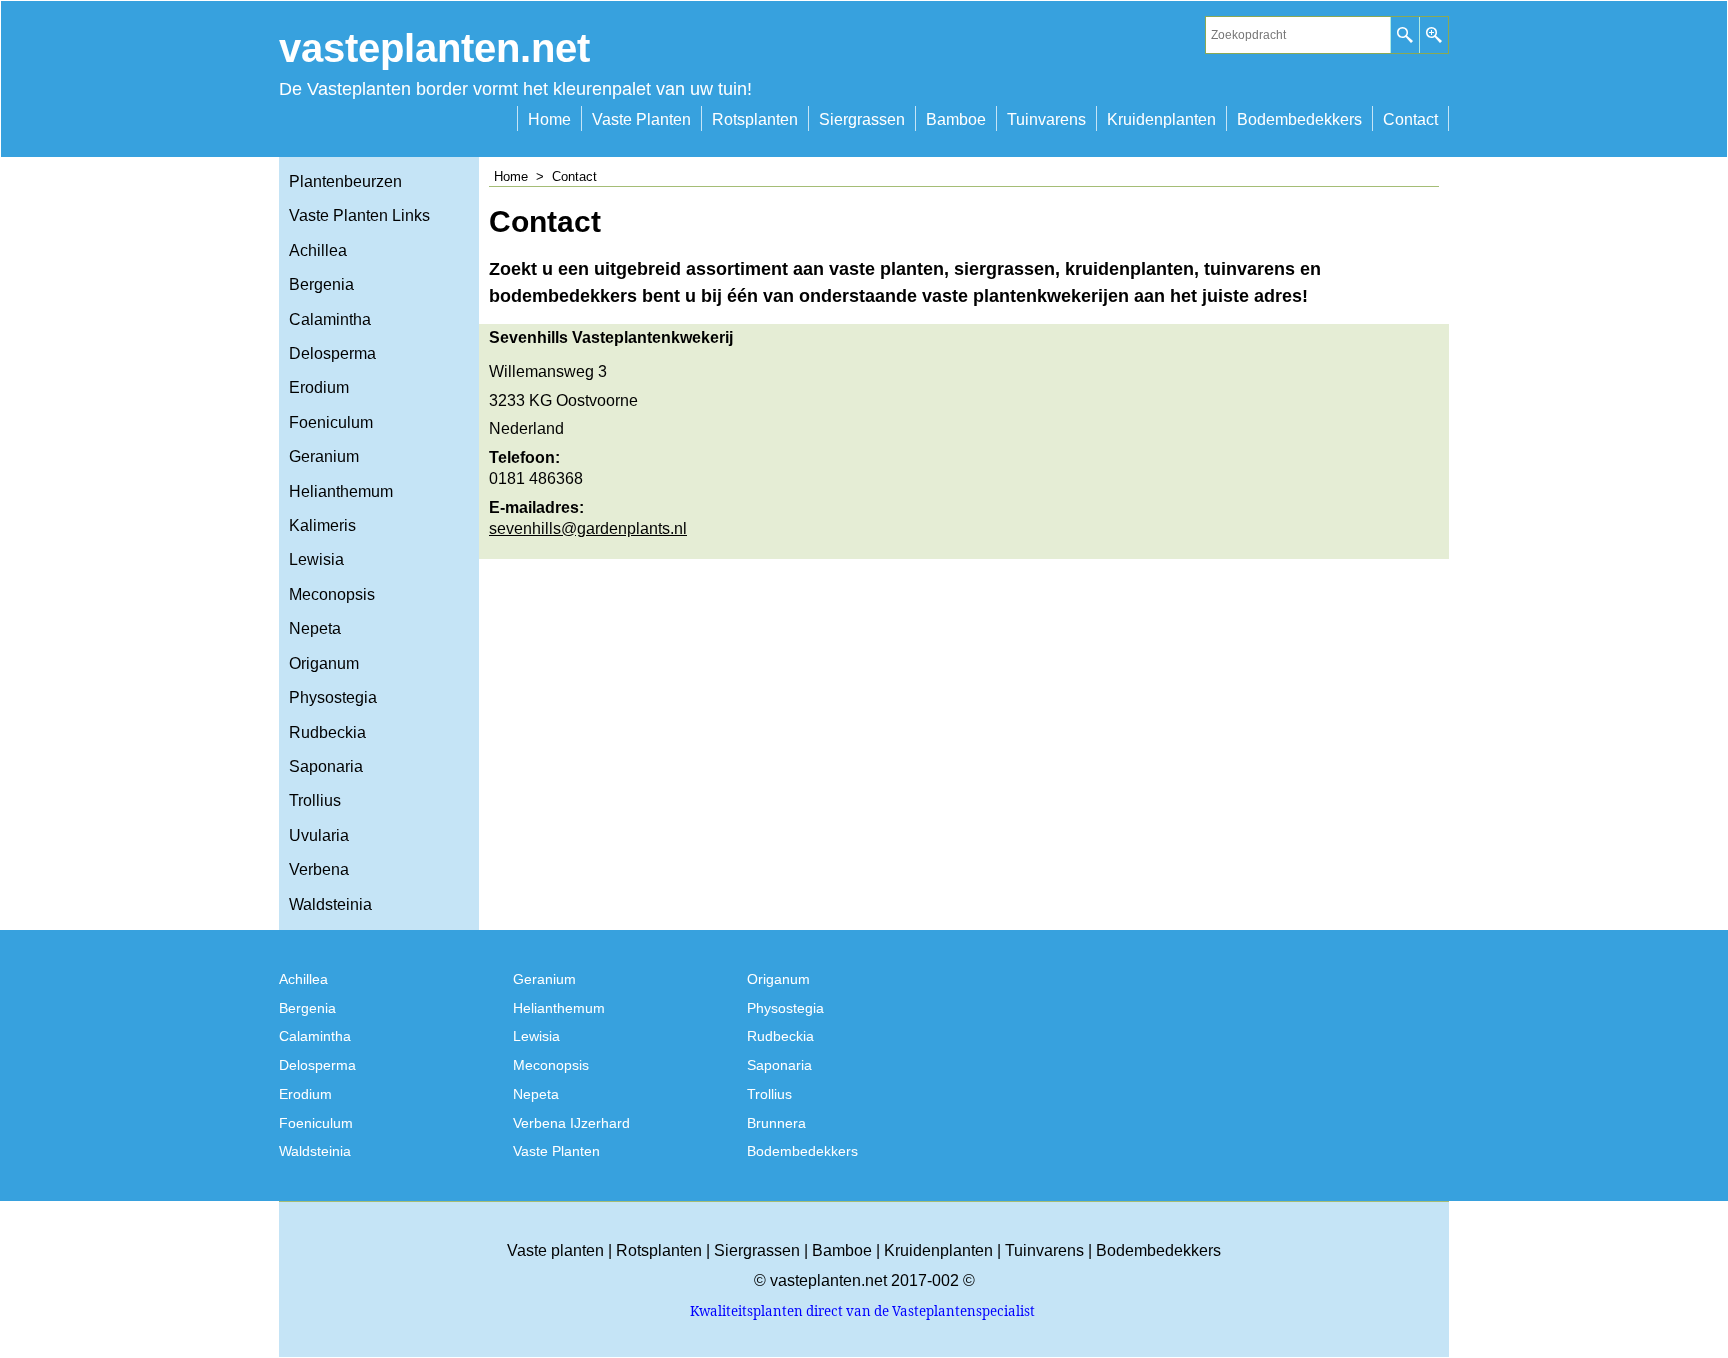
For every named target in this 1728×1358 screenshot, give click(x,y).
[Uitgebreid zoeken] (1433, 35)
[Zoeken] (1404, 35)
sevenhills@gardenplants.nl (588, 528)
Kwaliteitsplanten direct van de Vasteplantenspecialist (862, 1311)
